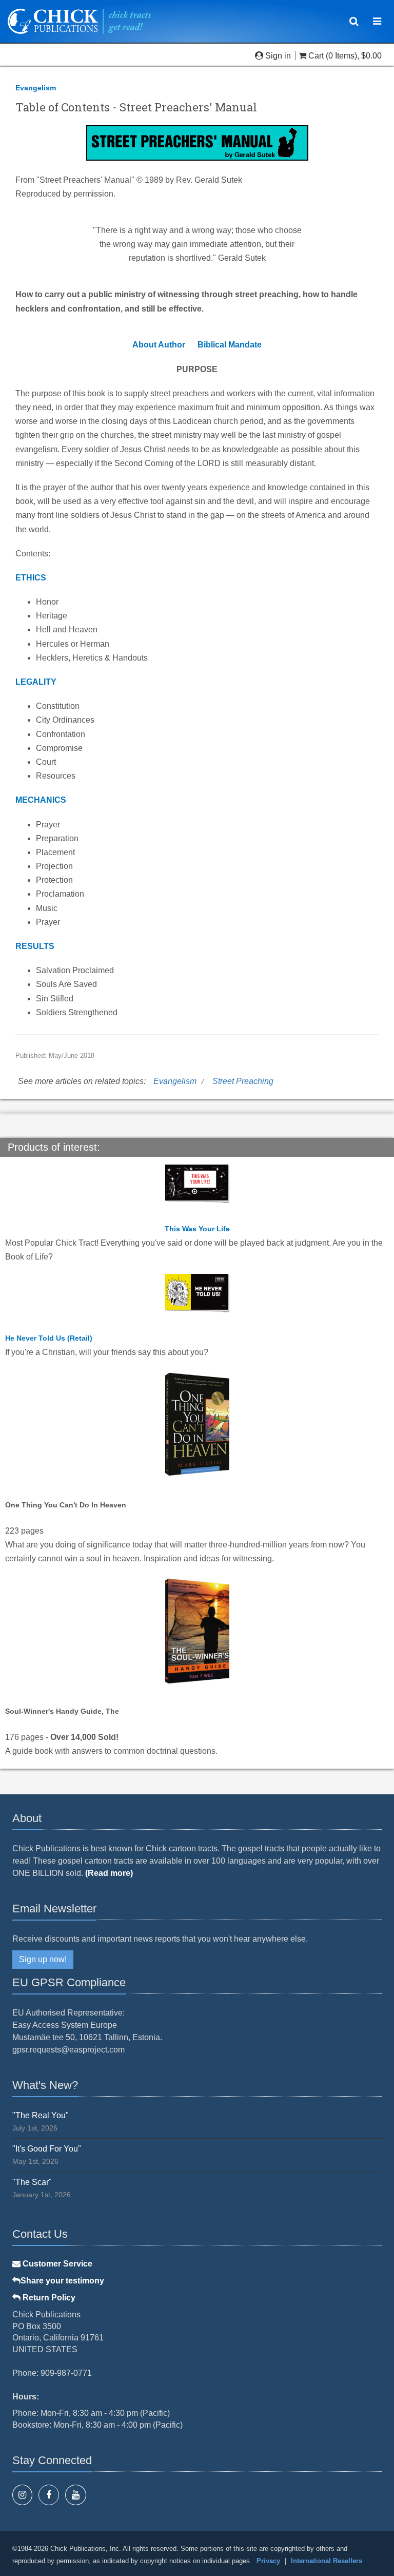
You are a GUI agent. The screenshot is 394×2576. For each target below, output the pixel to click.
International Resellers (327, 2561)
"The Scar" (32, 2182)
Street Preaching (243, 1081)
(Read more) (109, 1873)
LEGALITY (36, 682)
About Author (159, 345)
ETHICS (31, 578)
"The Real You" (41, 2115)
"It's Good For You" (47, 2149)
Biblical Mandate (230, 345)
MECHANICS (41, 800)
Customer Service (56, 2264)
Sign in (278, 56)
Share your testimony (62, 2281)
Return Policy (48, 2298)
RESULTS (35, 946)
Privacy (268, 2561)
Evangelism (36, 88)
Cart (316, 56)
